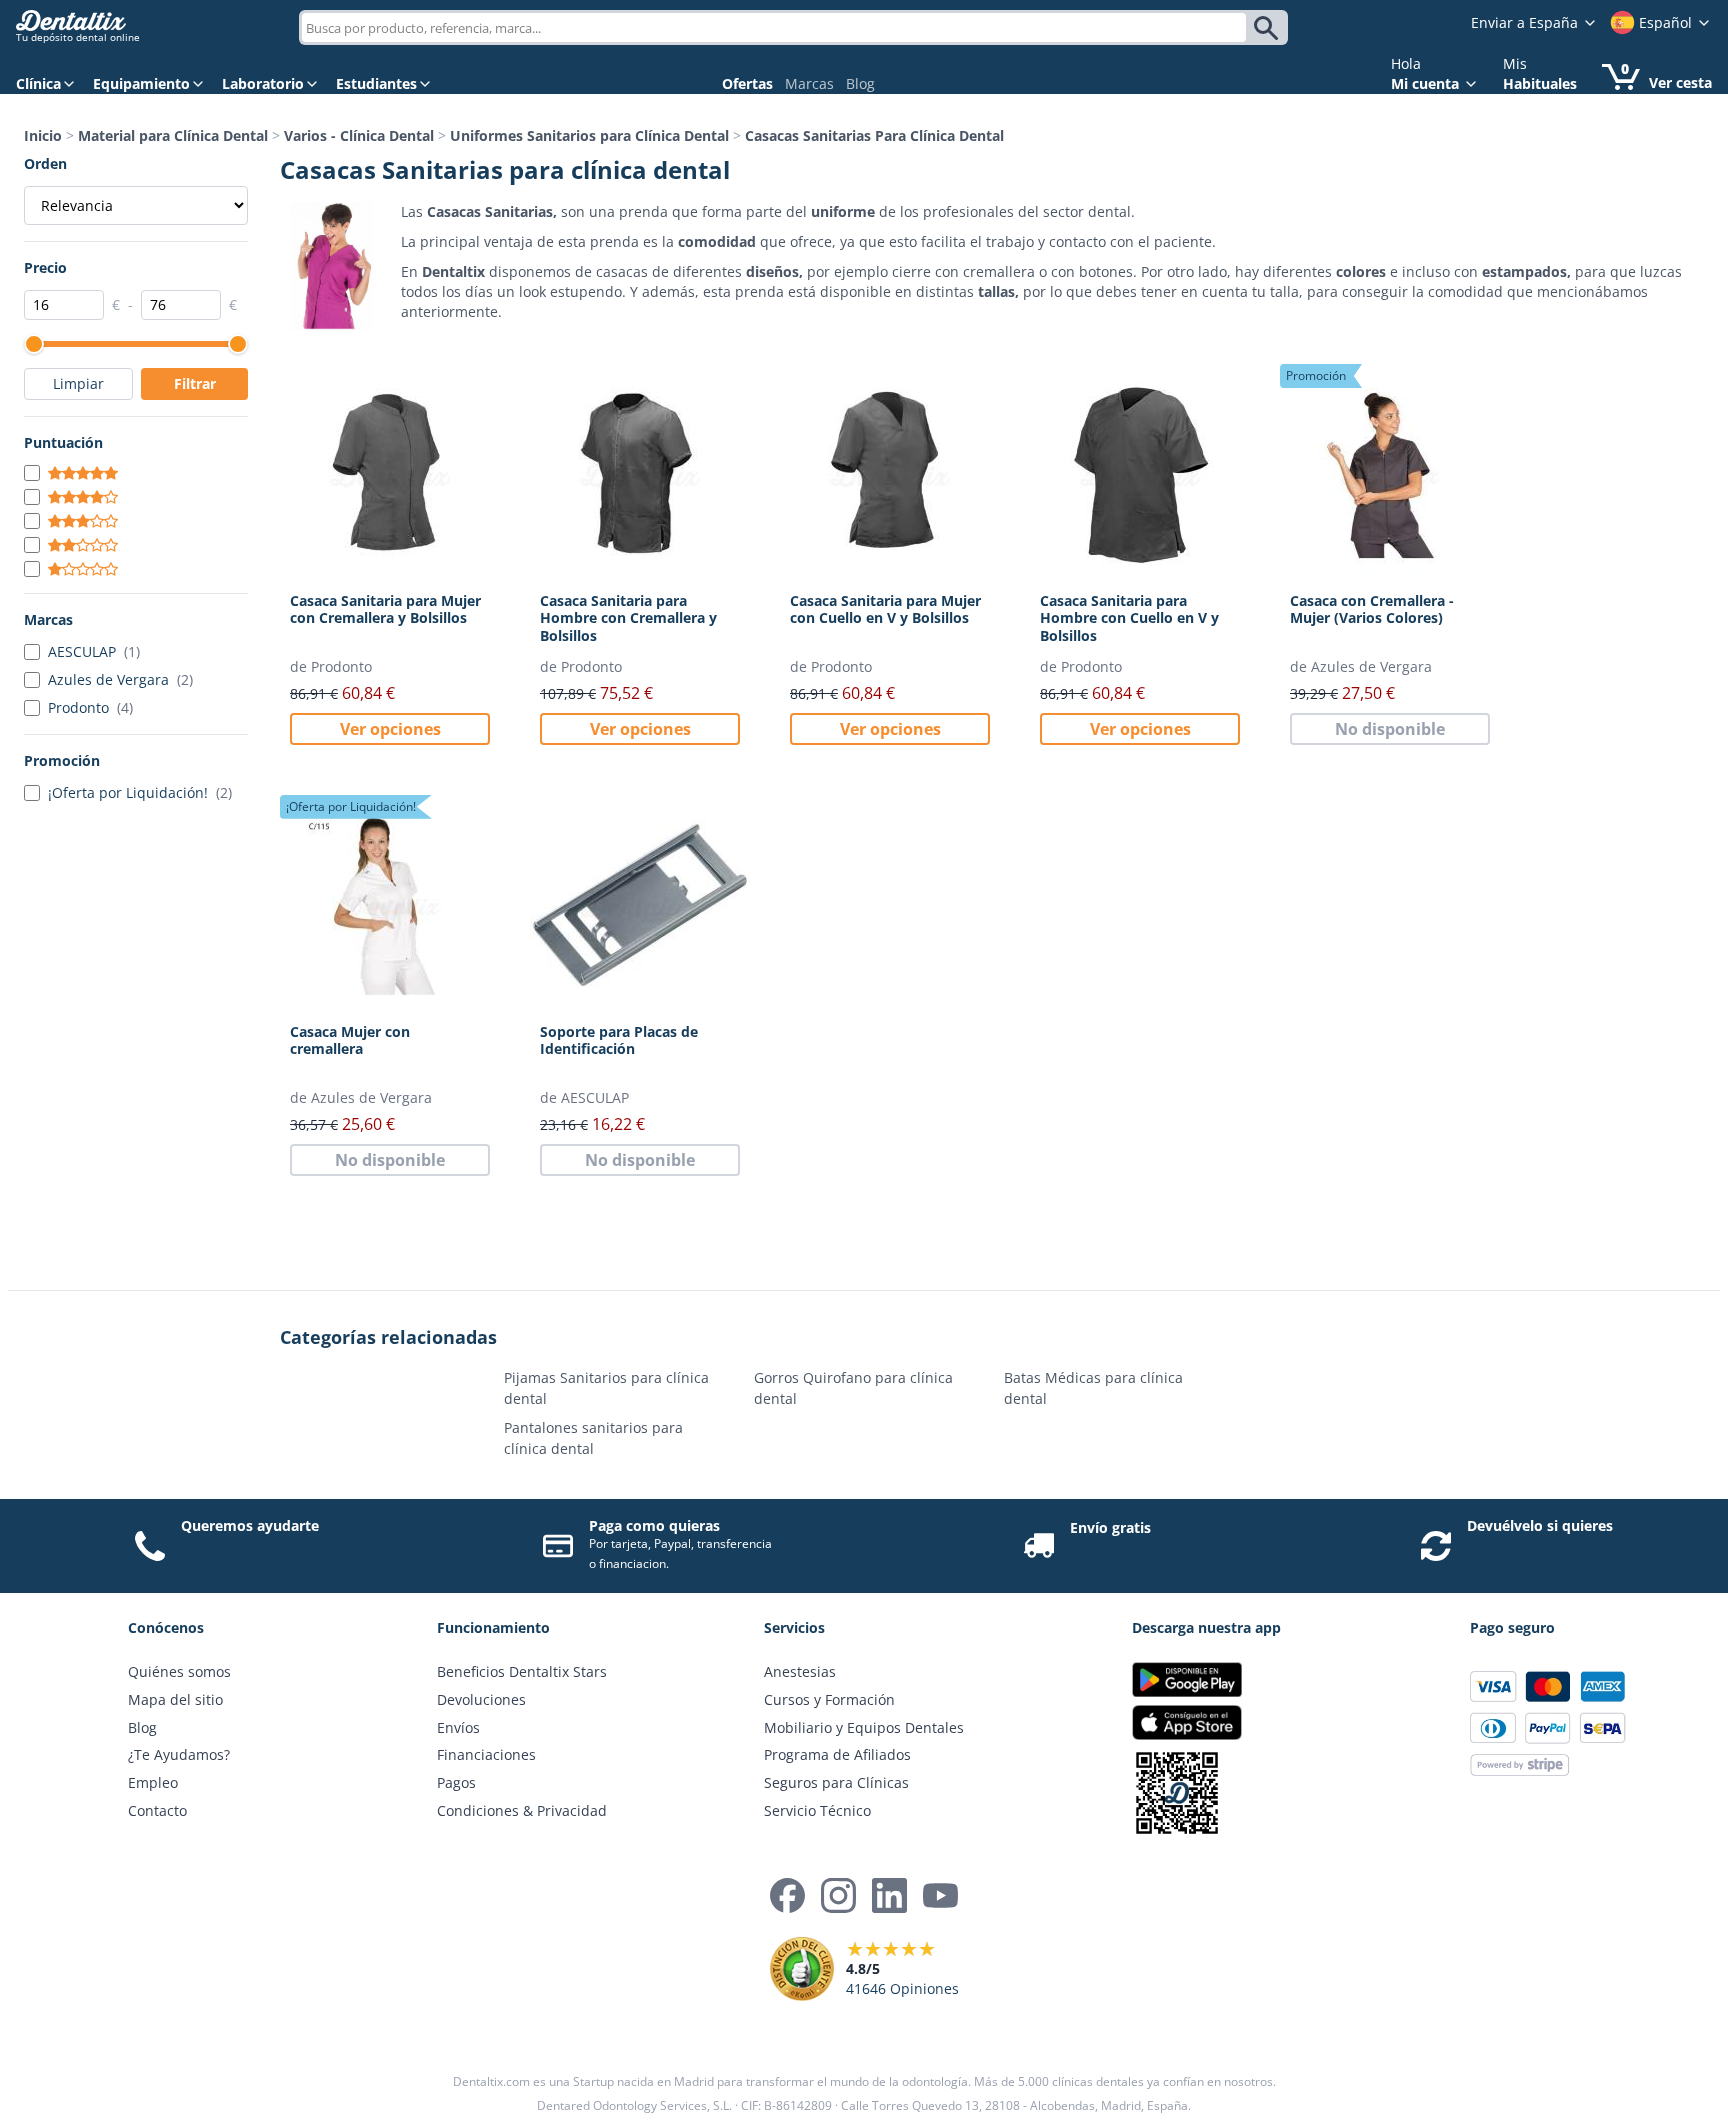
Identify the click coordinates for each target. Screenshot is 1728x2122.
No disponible (1390, 729)
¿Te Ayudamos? (179, 1754)
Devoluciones (481, 1699)
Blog (860, 83)
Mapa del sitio (175, 1699)
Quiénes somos (179, 1671)
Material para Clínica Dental (173, 135)
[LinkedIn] (889, 1895)
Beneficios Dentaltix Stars (522, 1671)
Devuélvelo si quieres (1540, 1525)
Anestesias (800, 1671)
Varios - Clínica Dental (359, 135)
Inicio (43, 135)
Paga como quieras (654, 1525)
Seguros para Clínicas (836, 1782)
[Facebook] (787, 1895)
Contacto (157, 1810)
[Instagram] (838, 1895)
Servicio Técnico (817, 1810)
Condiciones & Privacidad (522, 1810)
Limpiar (78, 383)
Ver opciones (390, 729)
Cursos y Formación (829, 1699)
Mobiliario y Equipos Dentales (864, 1727)
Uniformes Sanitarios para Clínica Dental (589, 135)
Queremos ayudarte (250, 1525)
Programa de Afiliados (837, 1754)
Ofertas (747, 83)
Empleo (153, 1782)
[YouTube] (940, 1895)
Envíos (458, 1727)
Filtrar (195, 383)
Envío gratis (1110, 1527)
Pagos (456, 1782)
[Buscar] (1269, 28)
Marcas (809, 83)
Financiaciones (486, 1754)
